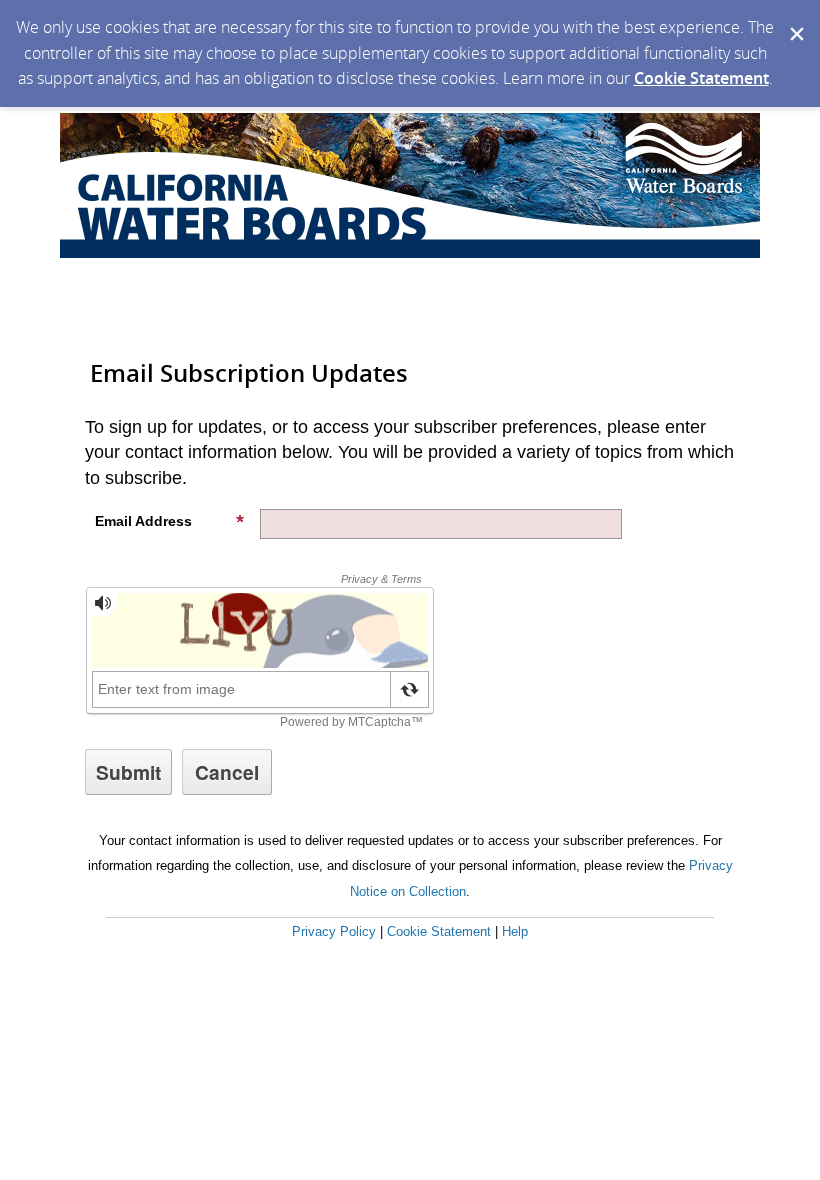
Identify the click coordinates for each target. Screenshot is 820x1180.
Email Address (143, 521)
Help (515, 931)
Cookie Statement (701, 78)
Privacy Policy (334, 931)
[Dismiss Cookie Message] (795, 19)
